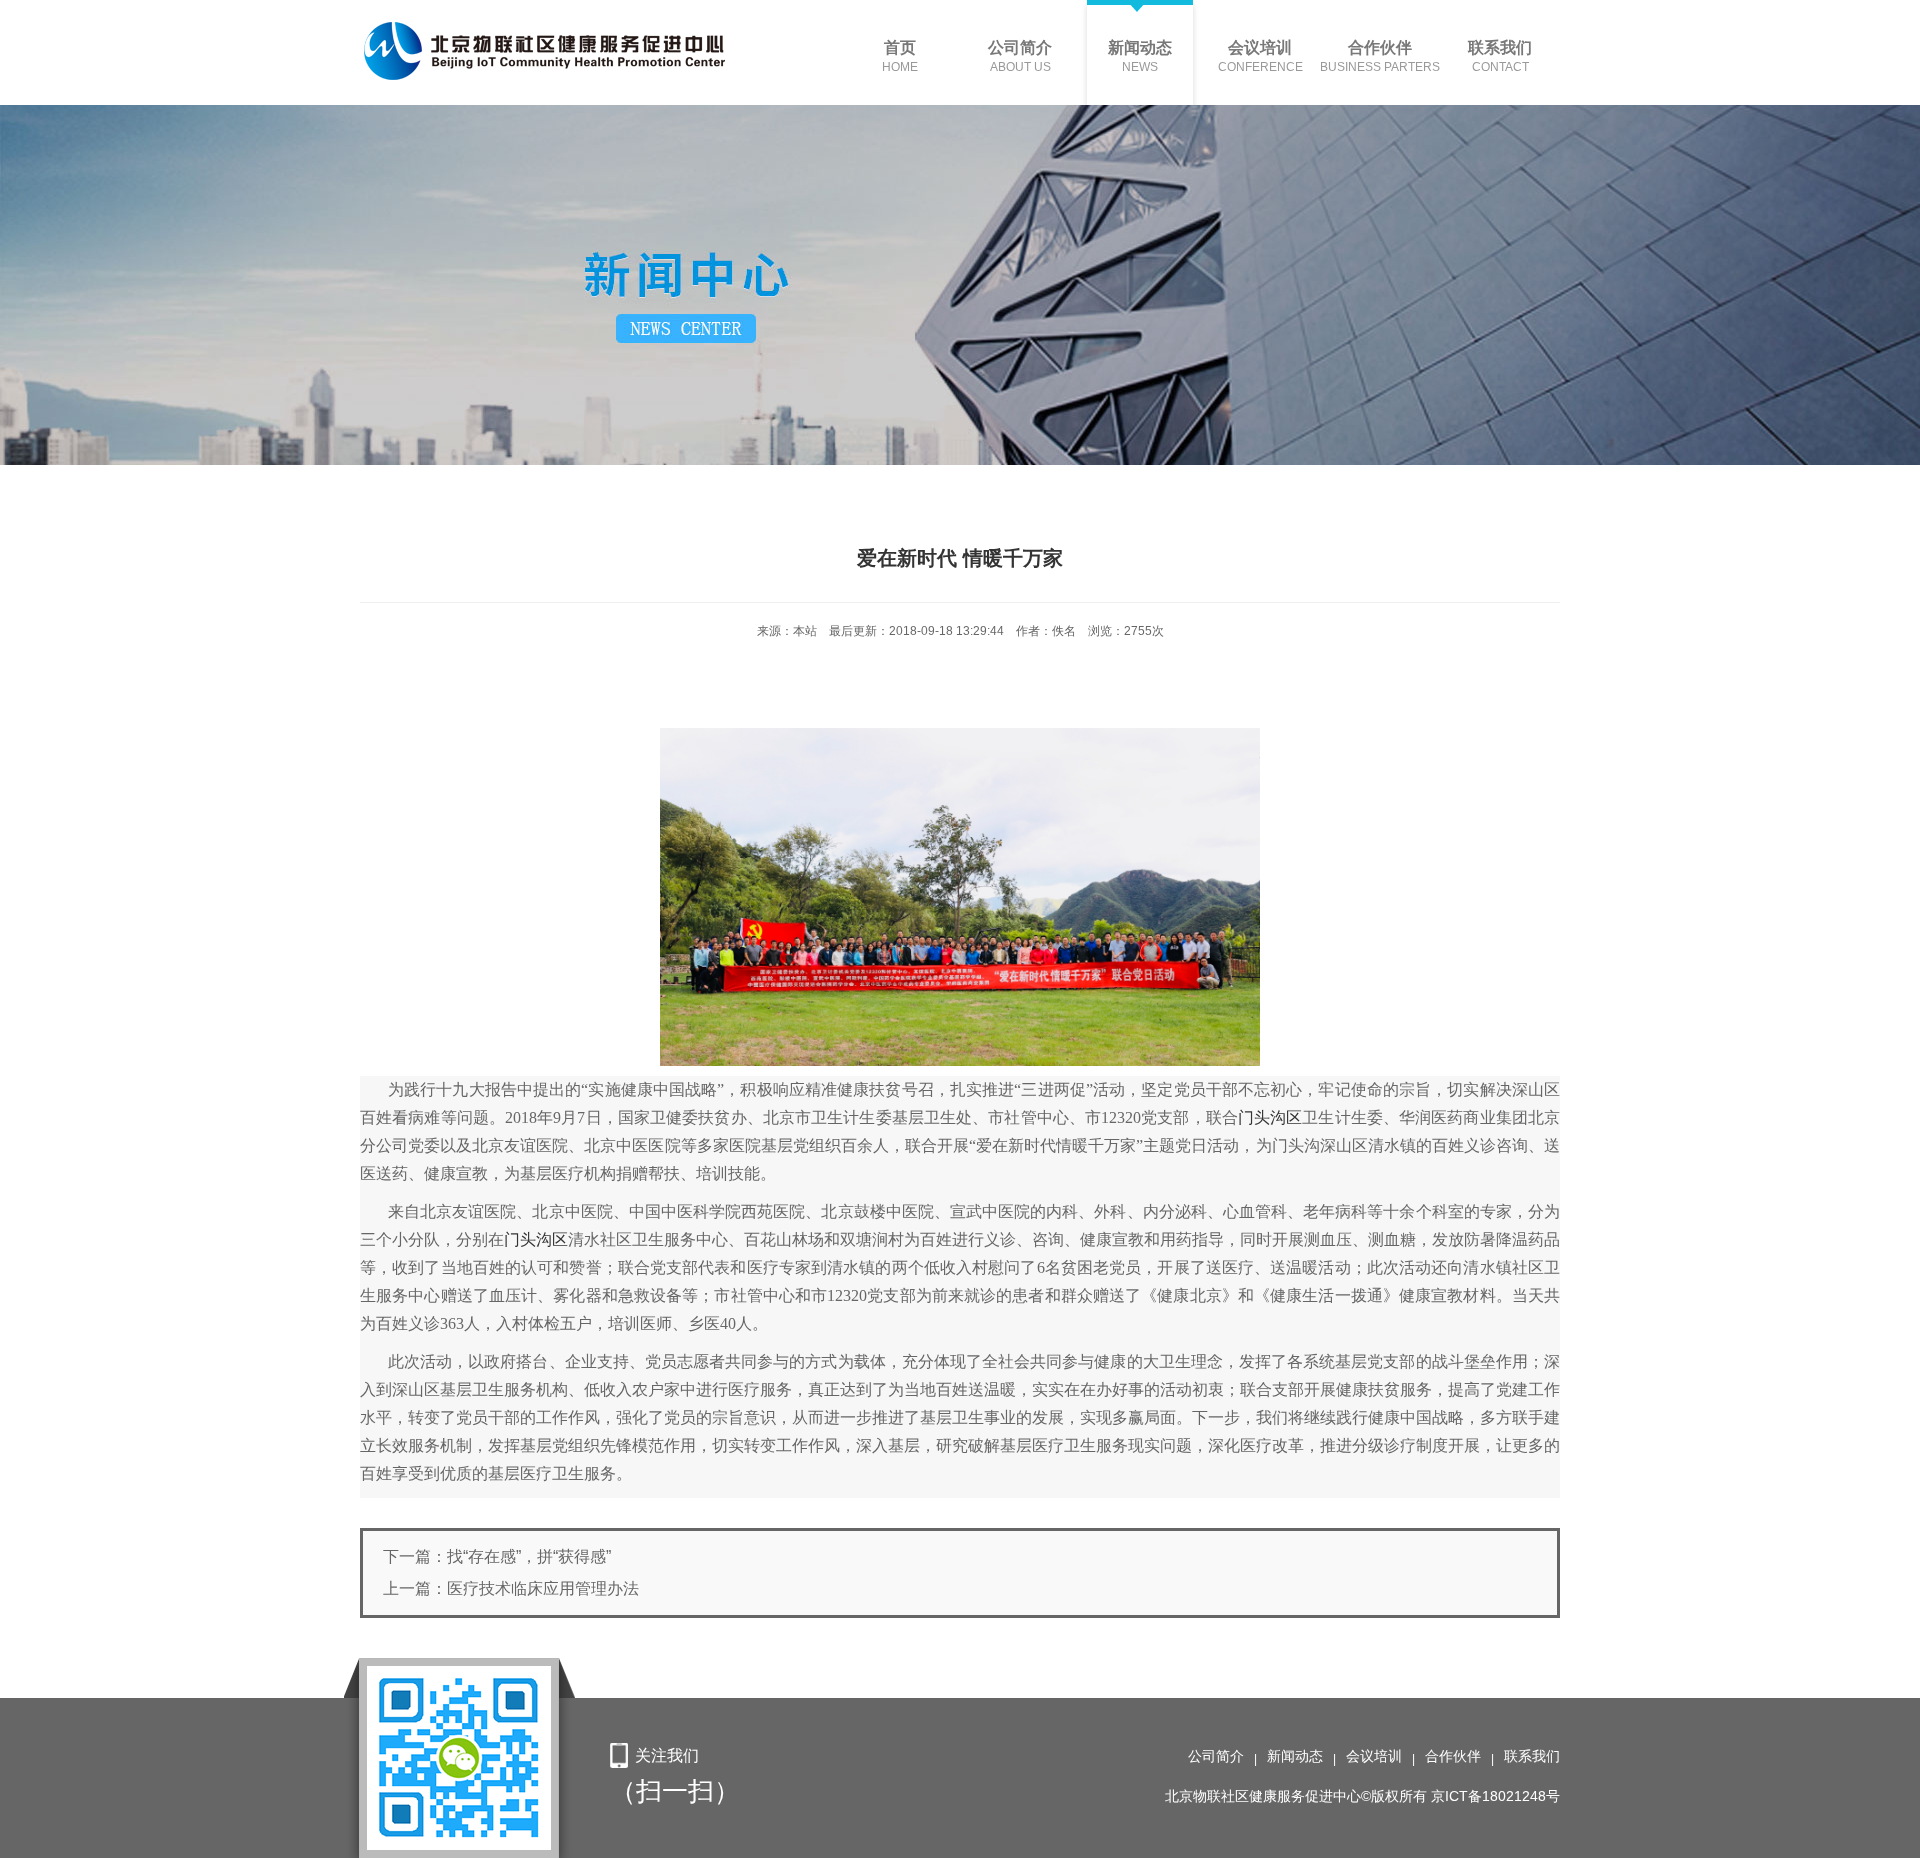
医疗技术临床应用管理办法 (543, 1588)
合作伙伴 (1453, 1756)
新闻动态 (1295, 1756)
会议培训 (1374, 1756)
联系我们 (1532, 1756)
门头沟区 (1270, 1117)
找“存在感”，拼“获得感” (529, 1556)
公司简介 (1216, 1756)
